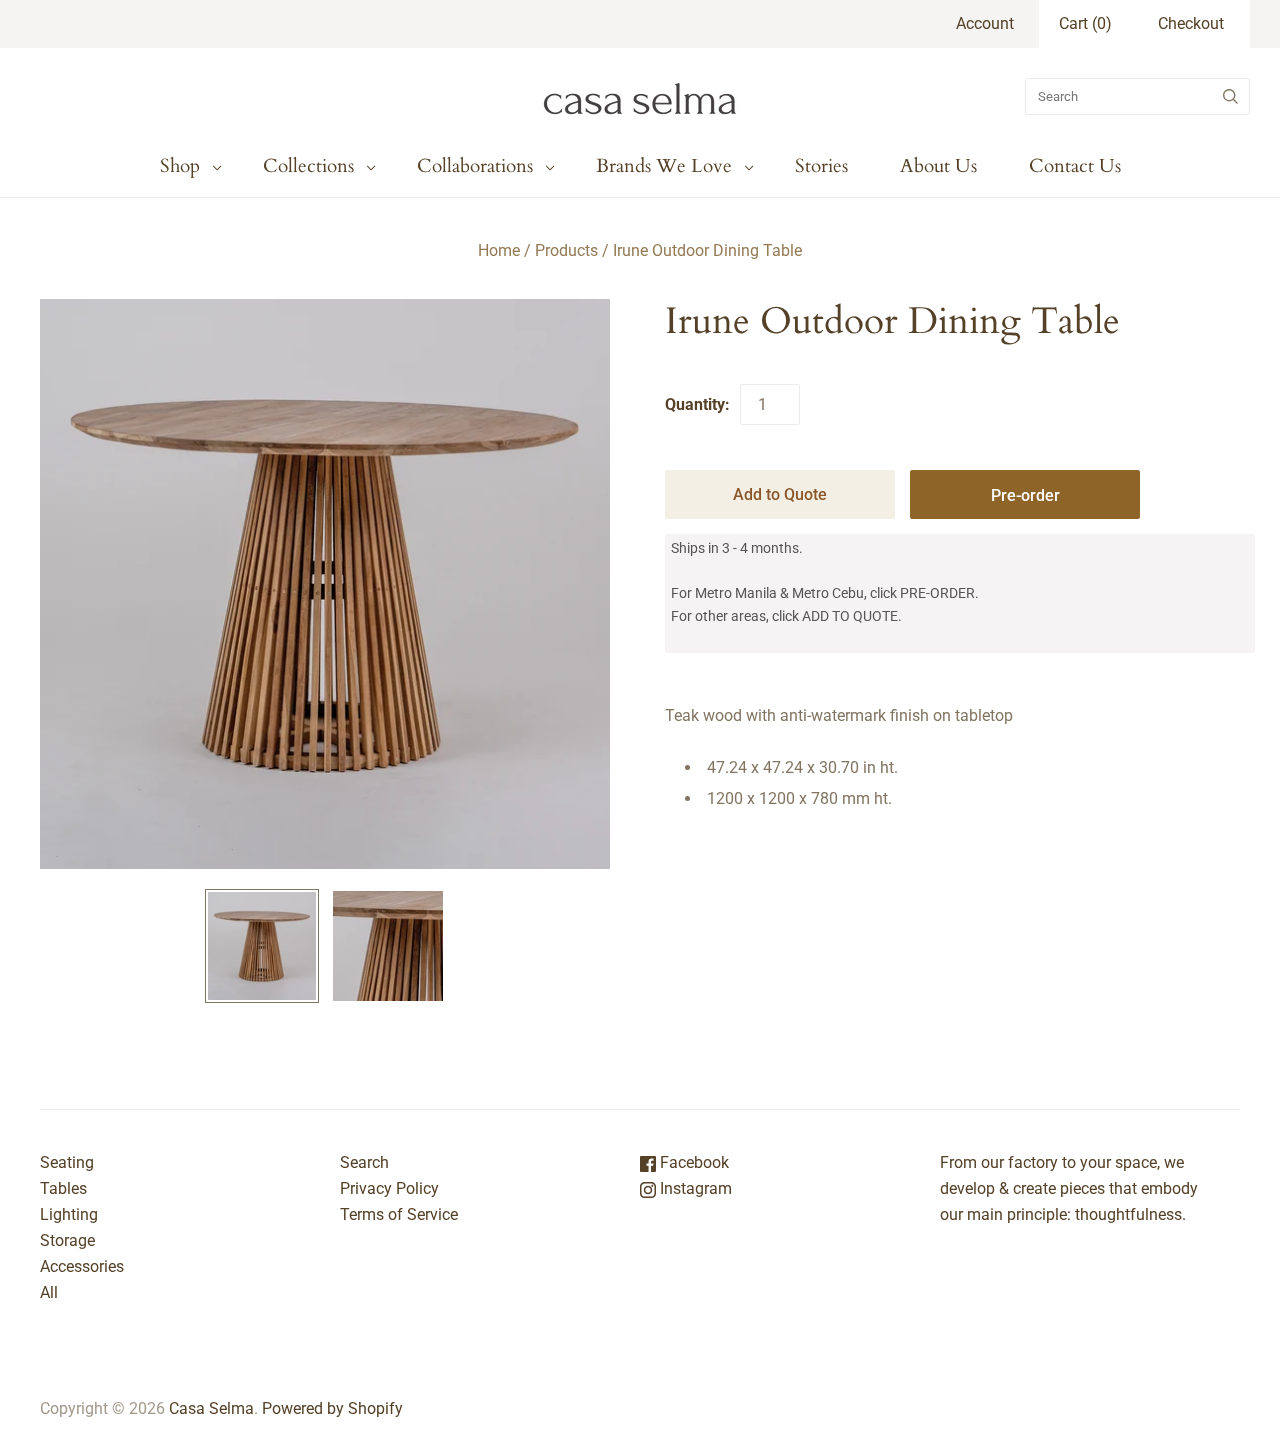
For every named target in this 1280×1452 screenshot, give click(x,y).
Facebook (692, 1162)
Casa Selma (211, 1408)
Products (566, 250)
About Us (938, 166)
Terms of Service (399, 1214)
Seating (67, 1162)
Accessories (82, 1266)
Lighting (69, 1214)
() (1085, 23)
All (49, 1292)
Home (499, 250)
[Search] (1230, 96)
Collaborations (475, 166)
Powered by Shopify (332, 1408)
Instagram (694, 1188)
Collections (308, 166)
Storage (67, 1240)
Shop (180, 166)
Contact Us (1075, 166)
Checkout (1191, 23)
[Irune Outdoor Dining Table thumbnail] (262, 946)
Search (364, 1162)
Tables (63, 1188)
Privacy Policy (389, 1188)
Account (985, 23)
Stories (821, 166)
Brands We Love (664, 166)
